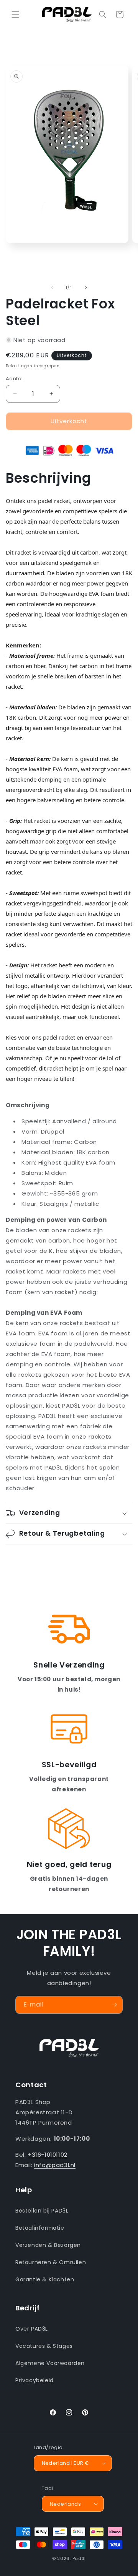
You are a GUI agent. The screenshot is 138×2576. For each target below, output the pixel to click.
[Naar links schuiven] (52, 287)
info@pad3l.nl (55, 2165)
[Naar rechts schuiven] (86, 287)
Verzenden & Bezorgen (48, 2245)
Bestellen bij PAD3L (42, 2211)
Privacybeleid (34, 2380)
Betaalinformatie (40, 2228)
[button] (15, 15)
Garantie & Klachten (45, 2279)
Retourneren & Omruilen (51, 2262)
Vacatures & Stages (44, 2346)
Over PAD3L (32, 2329)
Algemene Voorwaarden (50, 2363)
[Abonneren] (114, 2005)
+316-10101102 (48, 2155)
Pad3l (79, 2558)
